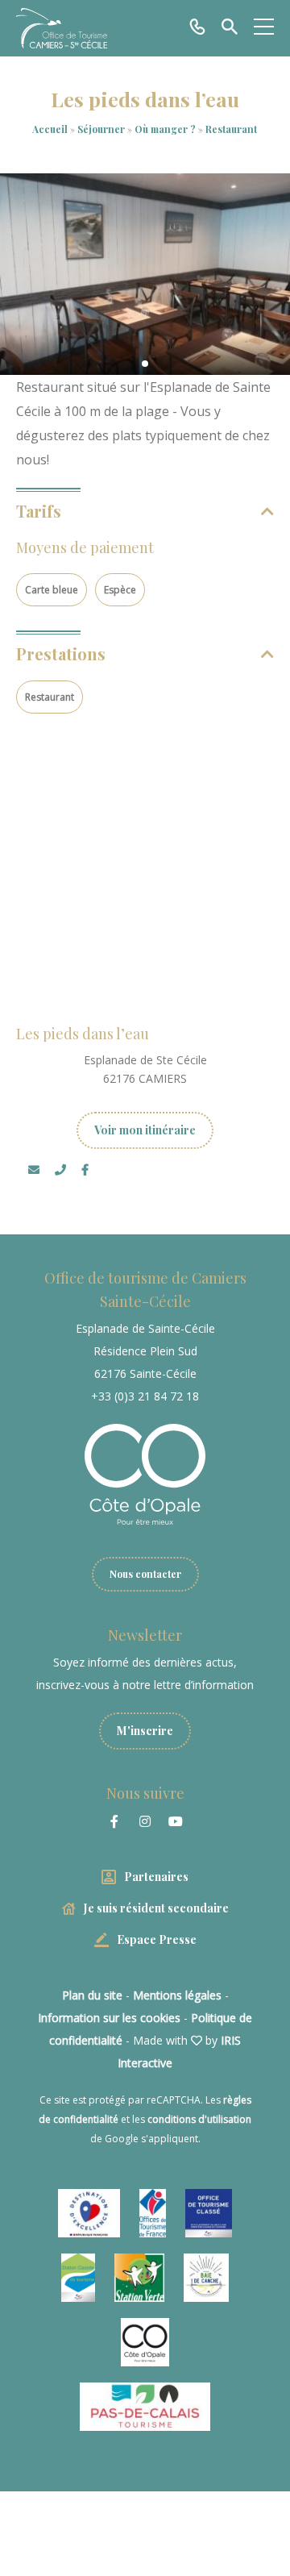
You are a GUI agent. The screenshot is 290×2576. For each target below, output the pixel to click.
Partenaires (156, 1877)
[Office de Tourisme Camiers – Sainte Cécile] (62, 28)
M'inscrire (145, 1731)
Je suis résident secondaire (156, 1908)
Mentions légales (177, 1995)
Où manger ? (166, 129)
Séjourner (102, 129)
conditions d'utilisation (199, 2119)
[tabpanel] (145, 274)
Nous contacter (145, 1574)
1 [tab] (145, 364)
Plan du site (92, 1995)
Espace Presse (157, 1939)
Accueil (50, 129)
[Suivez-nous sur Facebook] (114, 1821)
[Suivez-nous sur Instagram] (145, 1821)
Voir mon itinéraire (145, 1130)
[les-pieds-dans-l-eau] (145, 274)
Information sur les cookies (109, 2018)
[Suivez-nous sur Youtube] (176, 1821)
